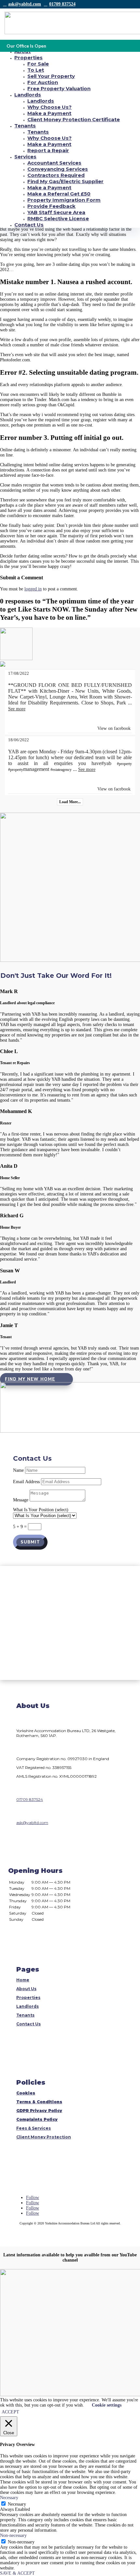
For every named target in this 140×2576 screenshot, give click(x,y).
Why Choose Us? (49, 107)
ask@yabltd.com (25, 4)
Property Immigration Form (64, 200)
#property (124, 764)
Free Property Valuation (59, 88)
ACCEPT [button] (10, 2412)
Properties (28, 58)
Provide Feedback (51, 206)
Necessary (17, 2504)
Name (18, 1470)
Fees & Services (34, 2128)
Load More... (70, 802)
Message (21, 1500)
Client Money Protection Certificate (74, 119)
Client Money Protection (44, 2137)
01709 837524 (62, 4)
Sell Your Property (51, 76)
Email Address (26, 1482)
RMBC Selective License (58, 218)
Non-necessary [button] (13, 2535)
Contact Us (29, 225)
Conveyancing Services (58, 169)
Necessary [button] (9, 2498)
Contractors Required (56, 175)
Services (25, 157)
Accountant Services (54, 163)
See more (17, 709)
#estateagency (61, 770)
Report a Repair (48, 150)
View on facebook (114, 728)
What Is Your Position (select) (41, 1510)
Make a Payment (49, 113)
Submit (30, 1542)
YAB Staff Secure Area (56, 212)
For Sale (38, 64)
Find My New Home (30, 1379)
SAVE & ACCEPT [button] (17, 2573)
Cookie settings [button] (107, 2405)
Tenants (25, 126)
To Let (36, 70)
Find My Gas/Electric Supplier (65, 181)
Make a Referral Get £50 (59, 194)
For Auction (43, 82)
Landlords (28, 95)
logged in (33, 589)
